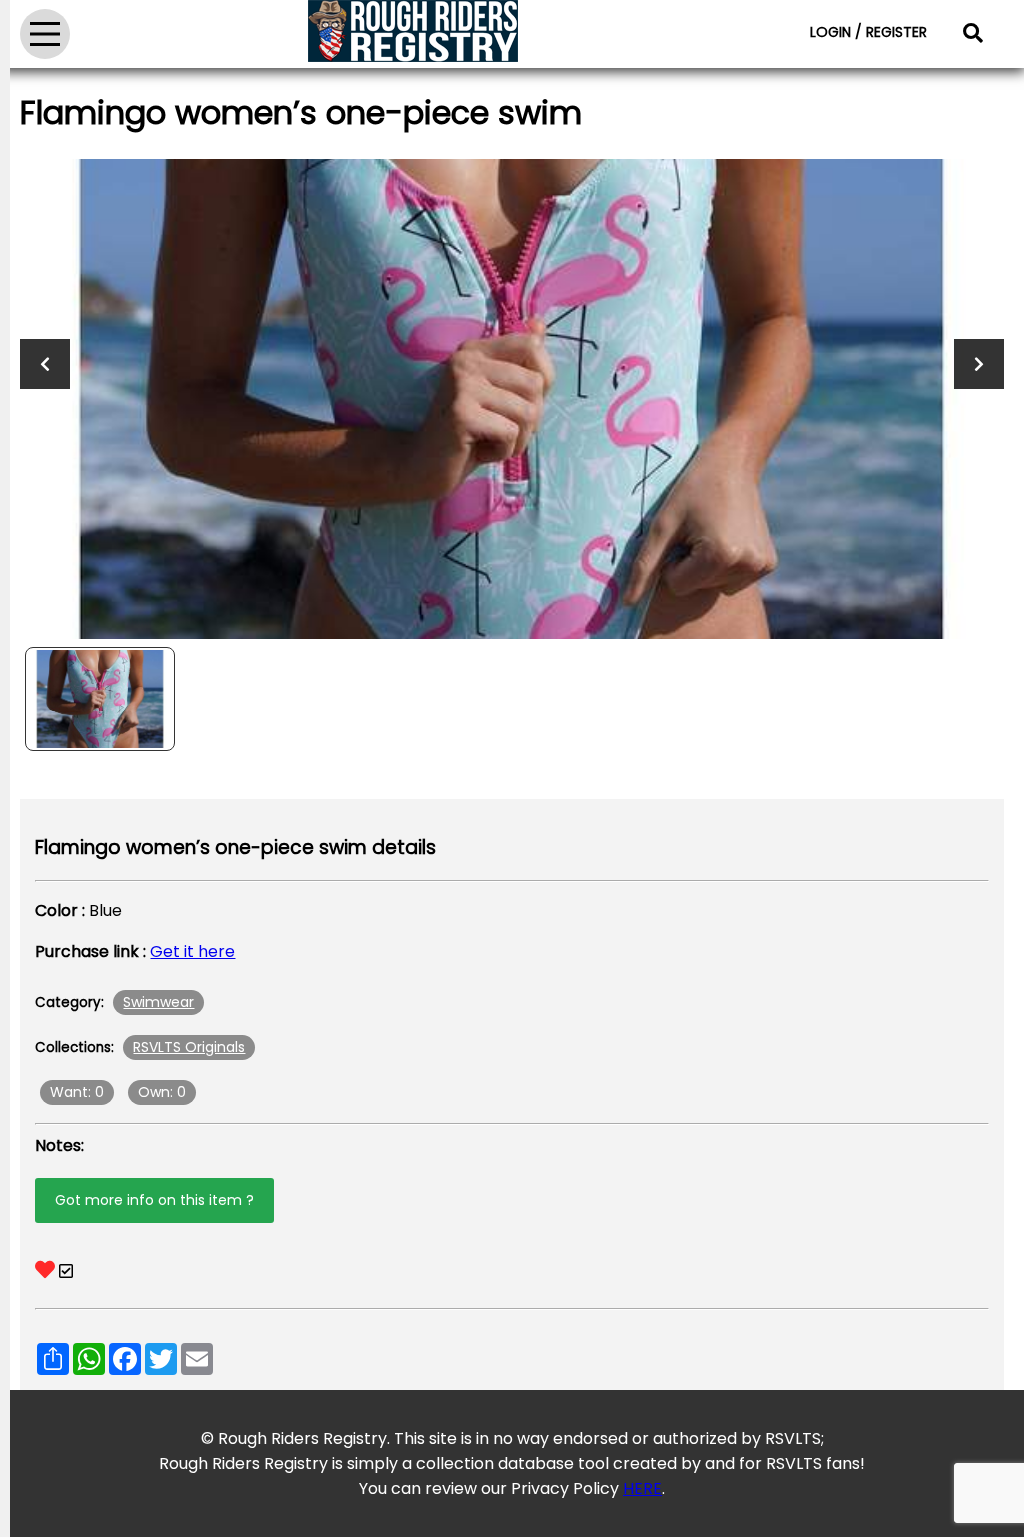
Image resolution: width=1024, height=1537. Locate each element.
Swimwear (158, 1002)
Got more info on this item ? (154, 1200)
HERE (642, 1488)
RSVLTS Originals (189, 1047)
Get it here (192, 951)
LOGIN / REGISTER (868, 32)
